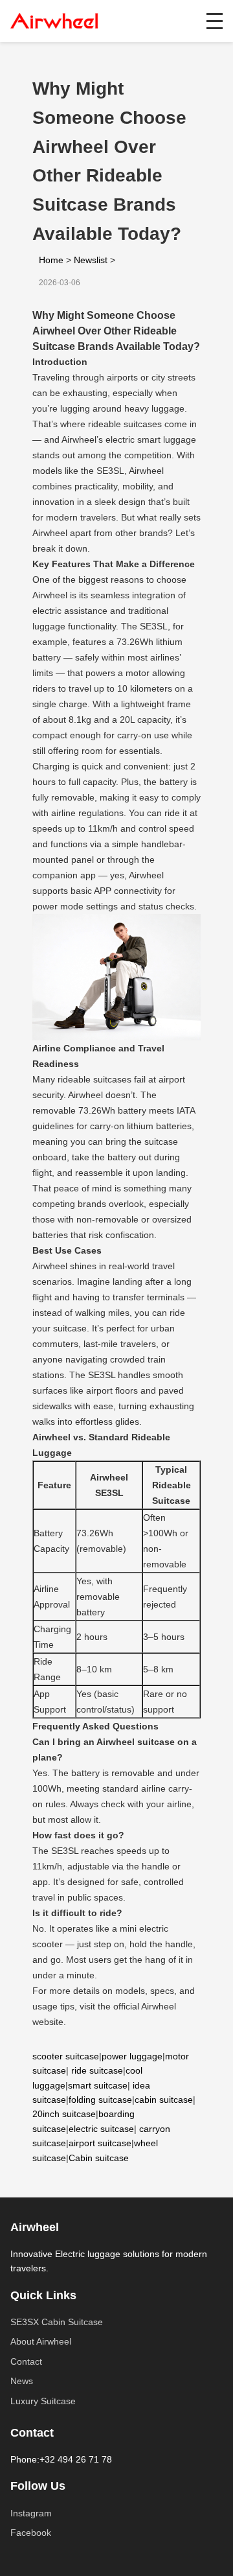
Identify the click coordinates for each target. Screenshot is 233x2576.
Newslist (91, 260)
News (22, 2381)
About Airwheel (41, 2341)
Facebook (31, 2533)
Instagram (31, 2513)
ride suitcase (97, 2070)
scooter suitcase (66, 2056)
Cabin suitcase (99, 2158)
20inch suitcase (64, 2114)
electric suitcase (101, 2129)
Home (51, 260)
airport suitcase (100, 2143)
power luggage (132, 2056)
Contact (26, 2361)
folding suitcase (100, 2100)
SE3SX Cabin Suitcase (57, 2322)
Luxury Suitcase (43, 2401)
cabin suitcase (164, 2100)
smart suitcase (98, 2085)
